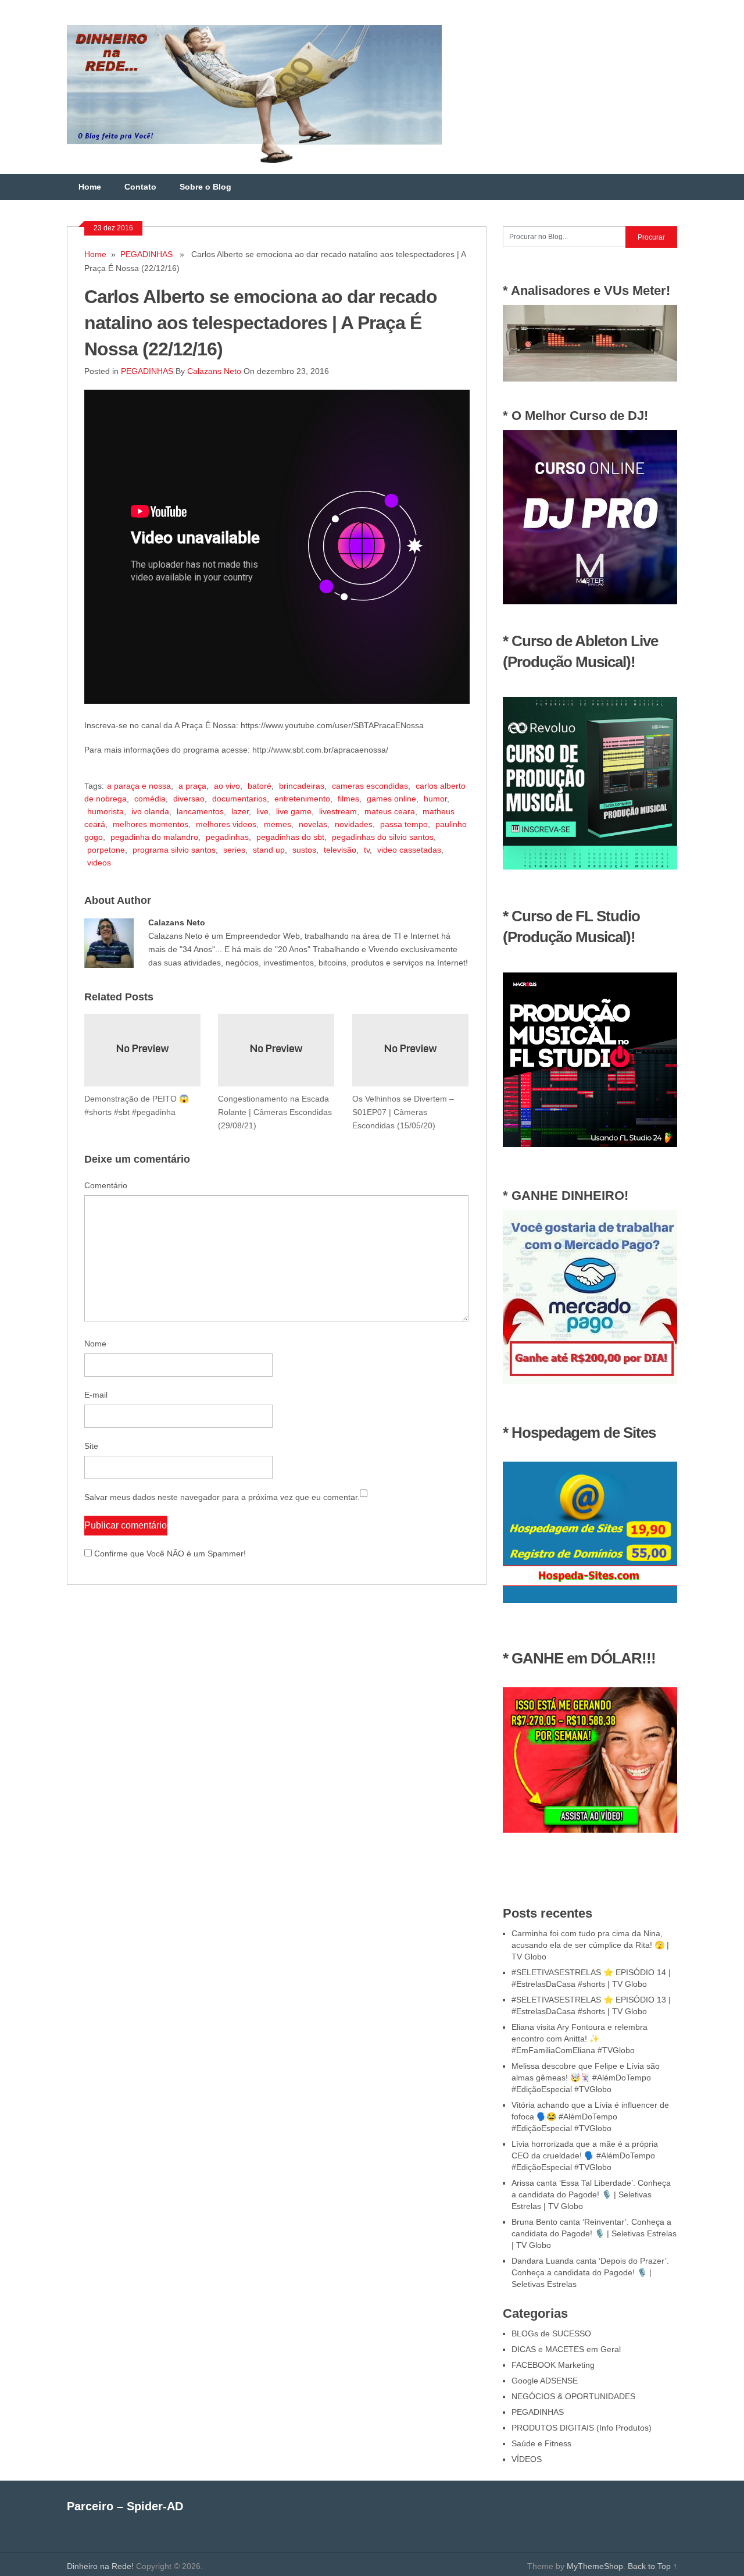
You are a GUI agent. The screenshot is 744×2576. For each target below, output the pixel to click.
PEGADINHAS (146, 254)
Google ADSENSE (545, 2381)
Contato (140, 187)
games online (391, 799)
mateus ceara (390, 811)
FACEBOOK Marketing (553, 2365)
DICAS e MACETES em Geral (566, 2349)
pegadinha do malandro (154, 837)
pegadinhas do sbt (290, 837)
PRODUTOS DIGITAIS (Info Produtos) (582, 2428)
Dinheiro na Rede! (100, 2566)
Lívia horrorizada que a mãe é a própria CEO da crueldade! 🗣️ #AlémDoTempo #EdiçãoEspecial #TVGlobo (585, 2155)
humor (435, 799)
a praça (192, 786)
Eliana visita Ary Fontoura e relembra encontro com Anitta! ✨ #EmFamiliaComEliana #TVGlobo (580, 2039)
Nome (95, 1344)
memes (278, 824)
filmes (348, 799)
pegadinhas (227, 837)
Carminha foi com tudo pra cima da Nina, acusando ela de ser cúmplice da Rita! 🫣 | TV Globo (590, 1945)
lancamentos (200, 811)
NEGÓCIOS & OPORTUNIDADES (573, 2396)
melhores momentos (151, 824)
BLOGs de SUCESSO (551, 2333)
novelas (313, 824)
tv (367, 850)
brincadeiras (302, 786)
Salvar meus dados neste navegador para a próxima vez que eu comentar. (222, 1497)
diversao (189, 799)
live (262, 811)
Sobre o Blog (205, 187)
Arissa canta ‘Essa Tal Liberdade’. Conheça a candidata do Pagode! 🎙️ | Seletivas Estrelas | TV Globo (591, 2194)
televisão (340, 850)
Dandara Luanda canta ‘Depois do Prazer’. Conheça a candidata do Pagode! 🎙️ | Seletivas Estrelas (590, 2272)
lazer (240, 811)
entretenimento (302, 799)
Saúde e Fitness (541, 2443)
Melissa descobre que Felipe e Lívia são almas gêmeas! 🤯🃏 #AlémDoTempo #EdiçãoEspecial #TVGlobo (586, 2078)
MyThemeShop (595, 2566)
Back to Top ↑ (652, 2566)
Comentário (106, 1185)
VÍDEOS (527, 2459)
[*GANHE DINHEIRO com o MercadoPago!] (590, 1381)
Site (91, 1446)
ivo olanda (150, 811)
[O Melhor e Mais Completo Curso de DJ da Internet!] (590, 601)
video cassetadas (409, 850)
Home (90, 187)
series (234, 850)
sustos (304, 850)
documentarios (239, 799)
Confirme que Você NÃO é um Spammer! (169, 1554)
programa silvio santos (174, 850)
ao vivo (227, 786)
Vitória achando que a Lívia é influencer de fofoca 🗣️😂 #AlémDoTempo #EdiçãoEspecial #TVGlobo (590, 2117)
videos (99, 863)
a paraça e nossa (139, 786)
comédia (150, 799)
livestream (338, 811)
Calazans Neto (214, 371)
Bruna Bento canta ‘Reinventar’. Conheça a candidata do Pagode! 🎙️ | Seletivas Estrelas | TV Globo (594, 2233)
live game (294, 811)
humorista (105, 811)
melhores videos (226, 824)
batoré (260, 786)
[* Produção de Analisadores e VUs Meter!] (590, 379)
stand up (269, 850)
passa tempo (404, 824)
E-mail (96, 1395)
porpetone (106, 850)
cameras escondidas (370, 786)
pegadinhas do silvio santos (383, 837)
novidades (354, 824)
